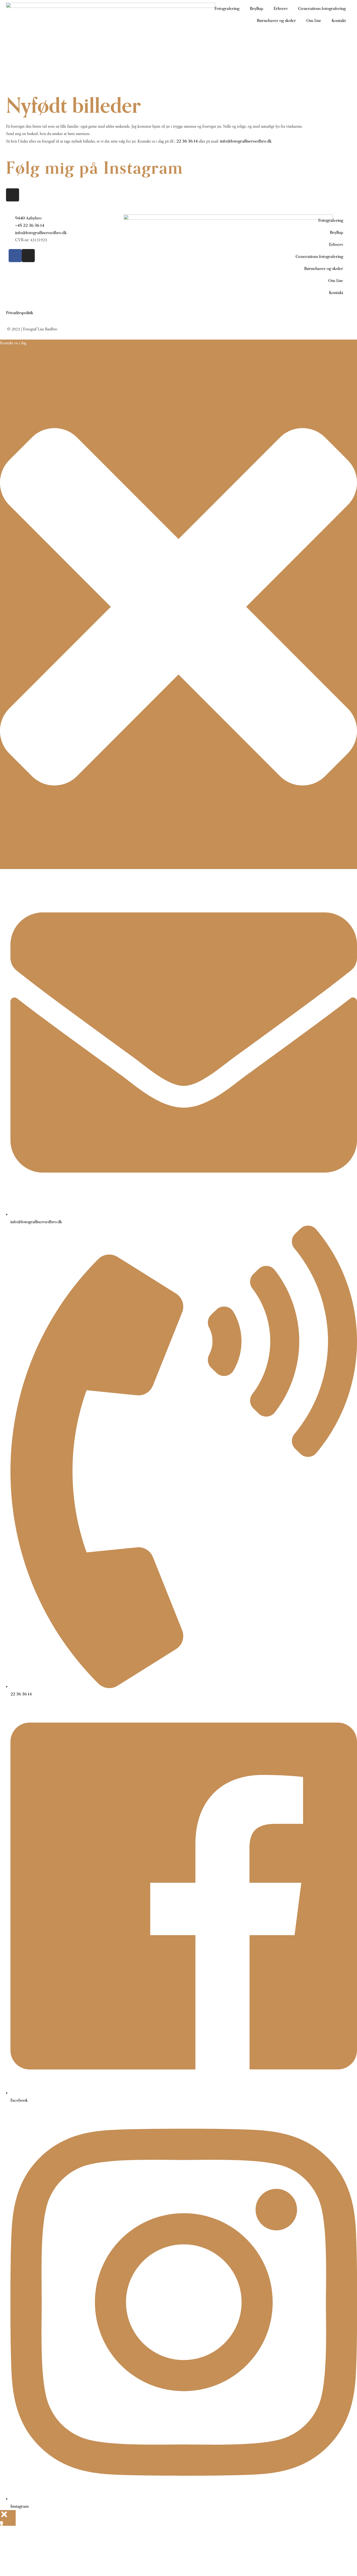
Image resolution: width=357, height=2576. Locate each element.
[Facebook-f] (15, 256)
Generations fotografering (322, 9)
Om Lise (314, 21)
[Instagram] (13, 195)
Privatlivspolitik (20, 313)
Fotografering (227, 9)
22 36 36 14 (187, 141)
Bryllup (257, 9)
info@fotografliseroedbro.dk (246, 141)
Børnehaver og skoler (276, 21)
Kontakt (339, 21)
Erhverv (281, 9)
